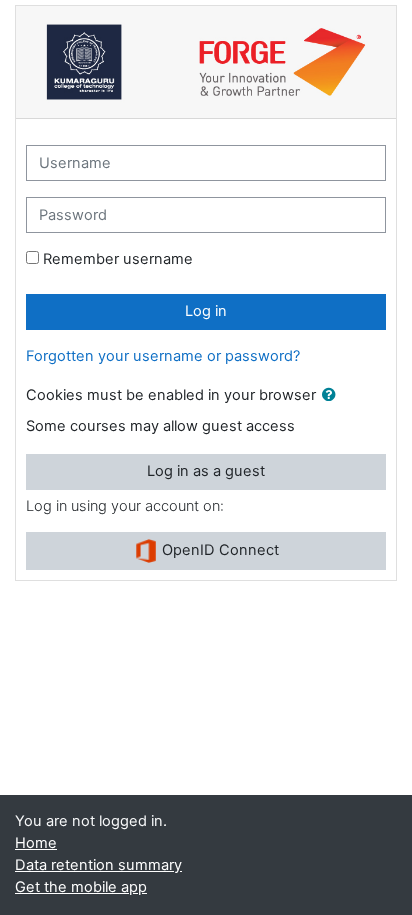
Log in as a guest (206, 471)
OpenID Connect (218, 550)
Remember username (118, 259)
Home (36, 843)
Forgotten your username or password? (163, 356)
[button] (333, 396)
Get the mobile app (81, 887)
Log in (206, 311)
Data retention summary (98, 865)
